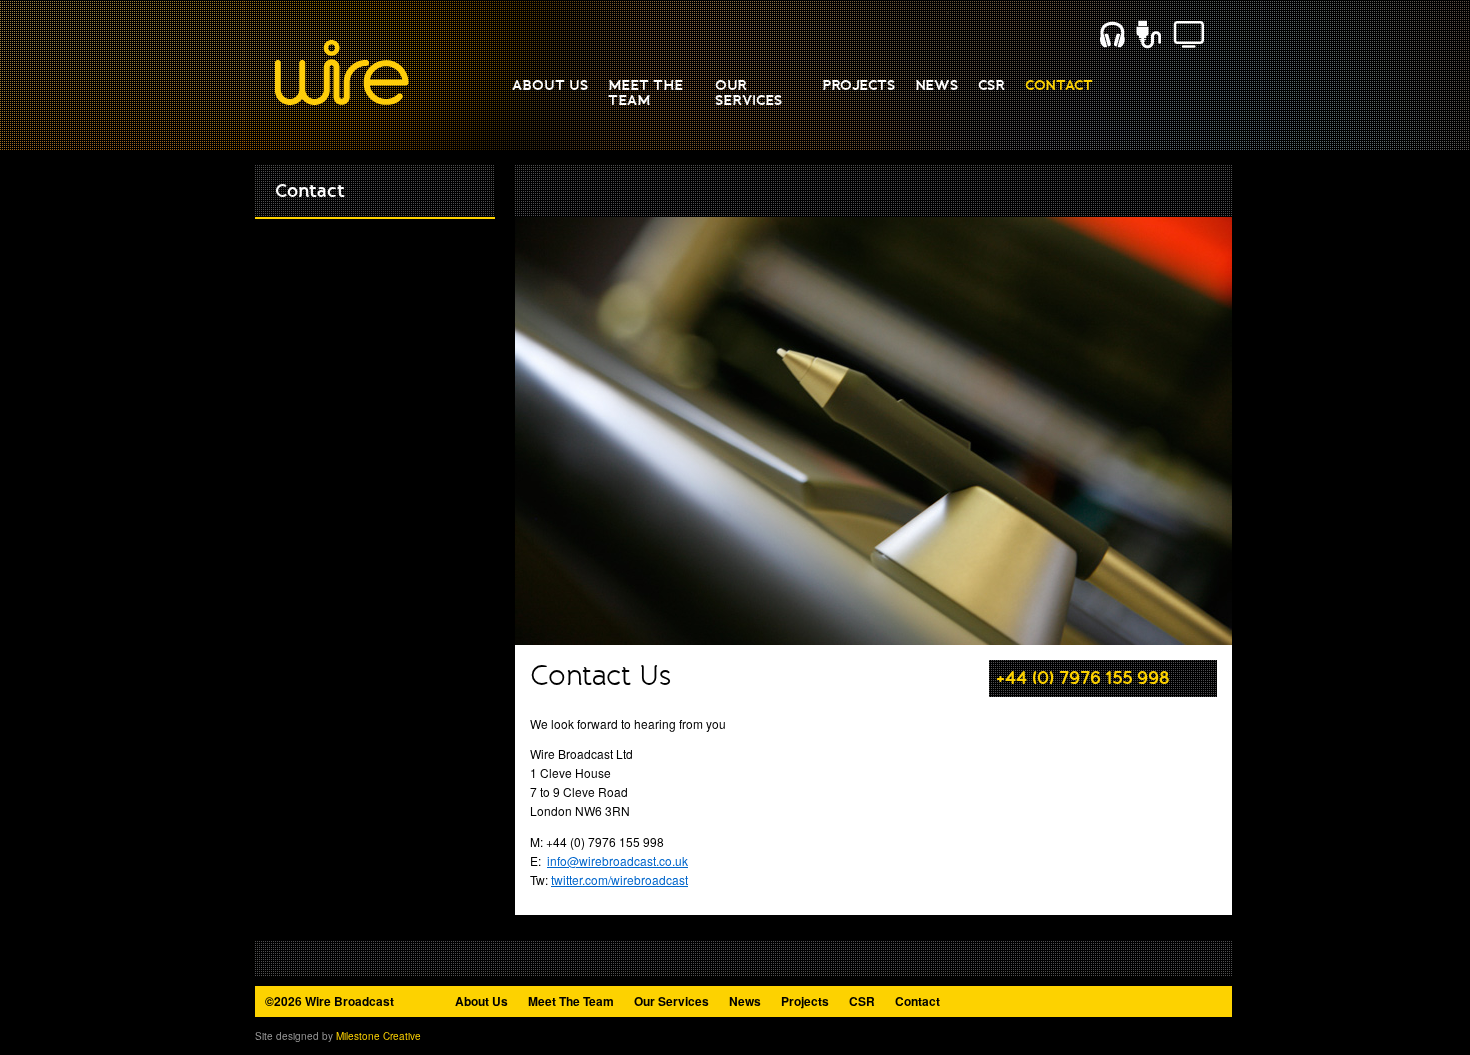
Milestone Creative (378, 1036)
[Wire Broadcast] (342, 101)
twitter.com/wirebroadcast (619, 879)
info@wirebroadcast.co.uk (617, 860)
